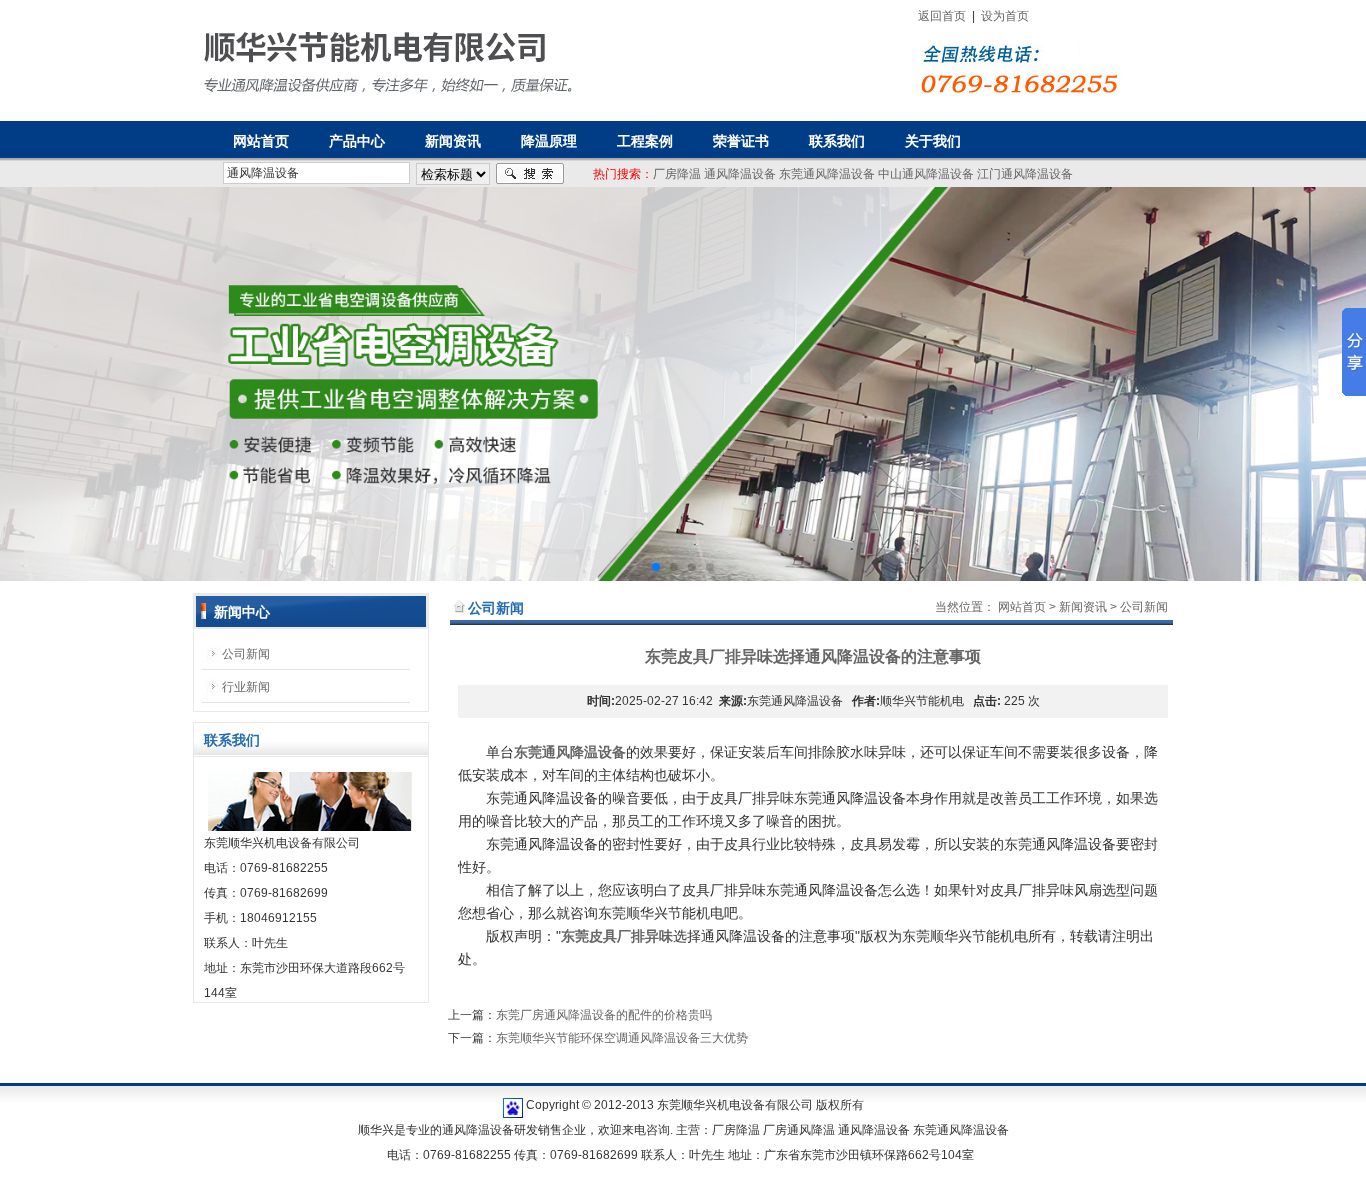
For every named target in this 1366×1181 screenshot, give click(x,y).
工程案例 (645, 141)
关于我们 (933, 141)
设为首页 (1005, 16)
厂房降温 (677, 174)
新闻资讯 (453, 141)
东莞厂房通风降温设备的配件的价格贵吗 (604, 1015)
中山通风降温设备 (926, 174)
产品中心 (357, 141)
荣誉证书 (741, 141)
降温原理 (549, 141)
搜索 (530, 174)
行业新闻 (246, 687)
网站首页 (1022, 607)
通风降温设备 (740, 174)
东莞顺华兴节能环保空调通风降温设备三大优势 (622, 1038)
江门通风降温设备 (1025, 174)
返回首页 (942, 16)
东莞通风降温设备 (827, 174)
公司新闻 (246, 654)
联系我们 (837, 141)
